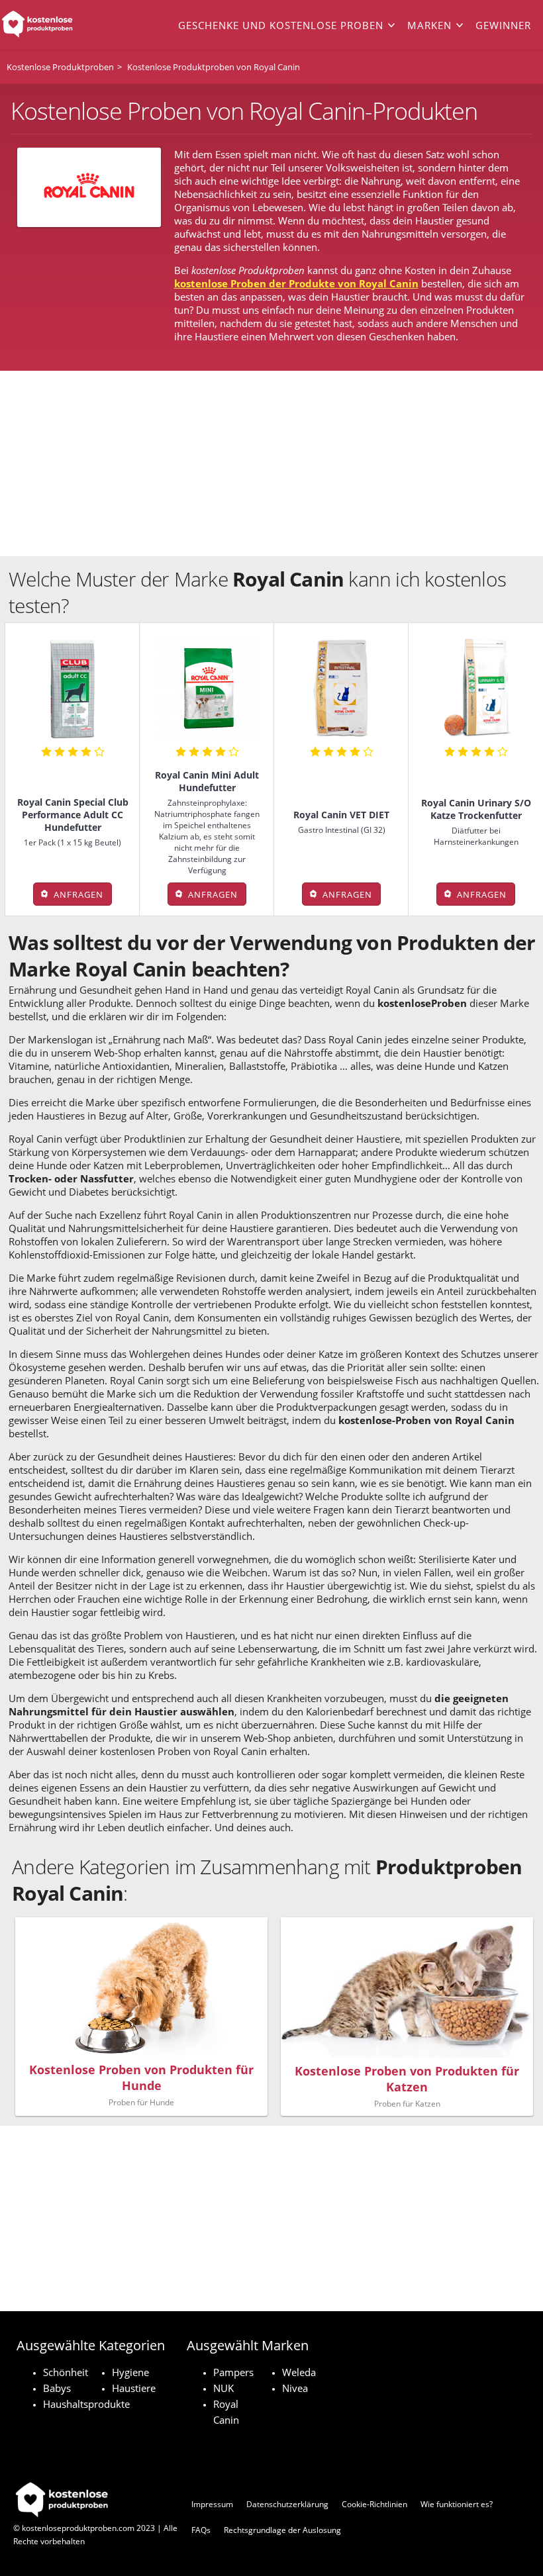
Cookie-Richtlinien (374, 2504)
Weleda (299, 2372)
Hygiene (130, 2372)
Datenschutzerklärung (287, 2504)
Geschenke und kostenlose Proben (281, 25)
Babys (57, 2388)
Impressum (212, 2504)
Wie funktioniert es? (457, 2504)
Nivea (295, 2388)
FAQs (201, 2530)
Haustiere (134, 2388)
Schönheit (66, 2372)
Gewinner (503, 25)
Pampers (233, 2372)
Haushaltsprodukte (86, 2404)
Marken (429, 25)
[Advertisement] (271, 463)
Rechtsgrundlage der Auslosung (282, 2530)
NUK (223, 2388)
